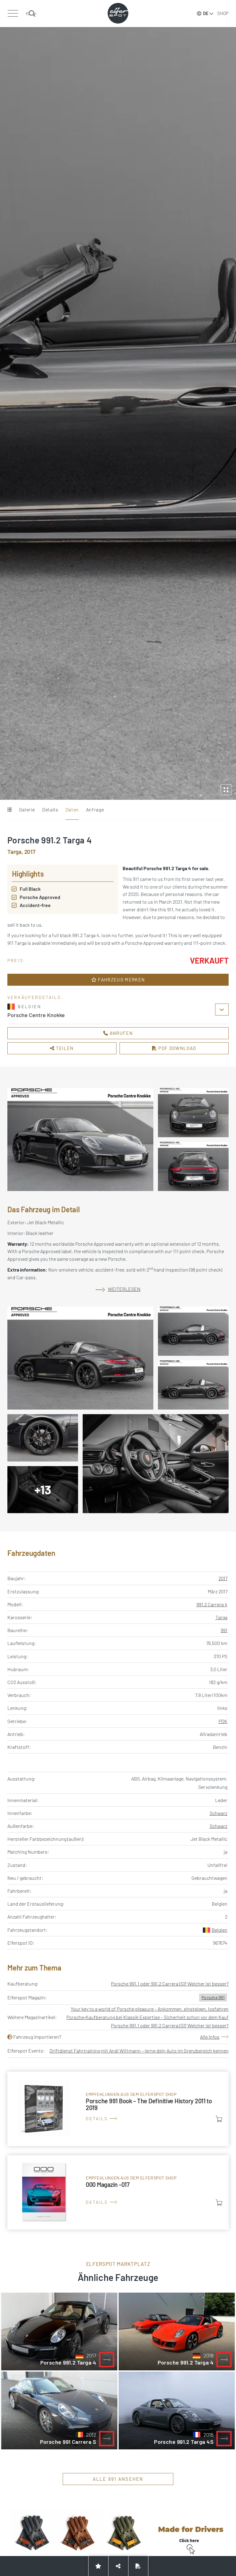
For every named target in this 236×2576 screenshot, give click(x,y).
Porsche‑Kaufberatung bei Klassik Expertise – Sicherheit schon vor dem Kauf (147, 2017)
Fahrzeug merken (121, 980)
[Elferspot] (118, 13)
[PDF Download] (138, 2566)
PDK (223, 1721)
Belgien (220, 1930)
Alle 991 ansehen (118, 2479)
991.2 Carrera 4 (212, 1604)
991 (224, 1630)
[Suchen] (31, 14)
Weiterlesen (124, 1289)
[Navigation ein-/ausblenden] (13, 14)
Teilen (64, 1048)
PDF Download (177, 1048)
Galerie (27, 809)
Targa (221, 1617)
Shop (223, 13)
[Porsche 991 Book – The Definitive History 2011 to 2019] (118, 2109)
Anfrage (95, 809)
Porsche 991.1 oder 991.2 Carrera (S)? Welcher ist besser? (170, 1984)
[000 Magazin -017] (118, 2192)
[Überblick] (9, 810)
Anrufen (120, 1033)
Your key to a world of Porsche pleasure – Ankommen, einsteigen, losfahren (150, 2009)
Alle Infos (210, 2037)
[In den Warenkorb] (219, 2119)
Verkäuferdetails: (35, 997)
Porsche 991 (213, 1997)
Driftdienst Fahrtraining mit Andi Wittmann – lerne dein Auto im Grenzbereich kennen (139, 2051)
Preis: (16, 960)
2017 (223, 1578)
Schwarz (218, 1813)
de (206, 13)
